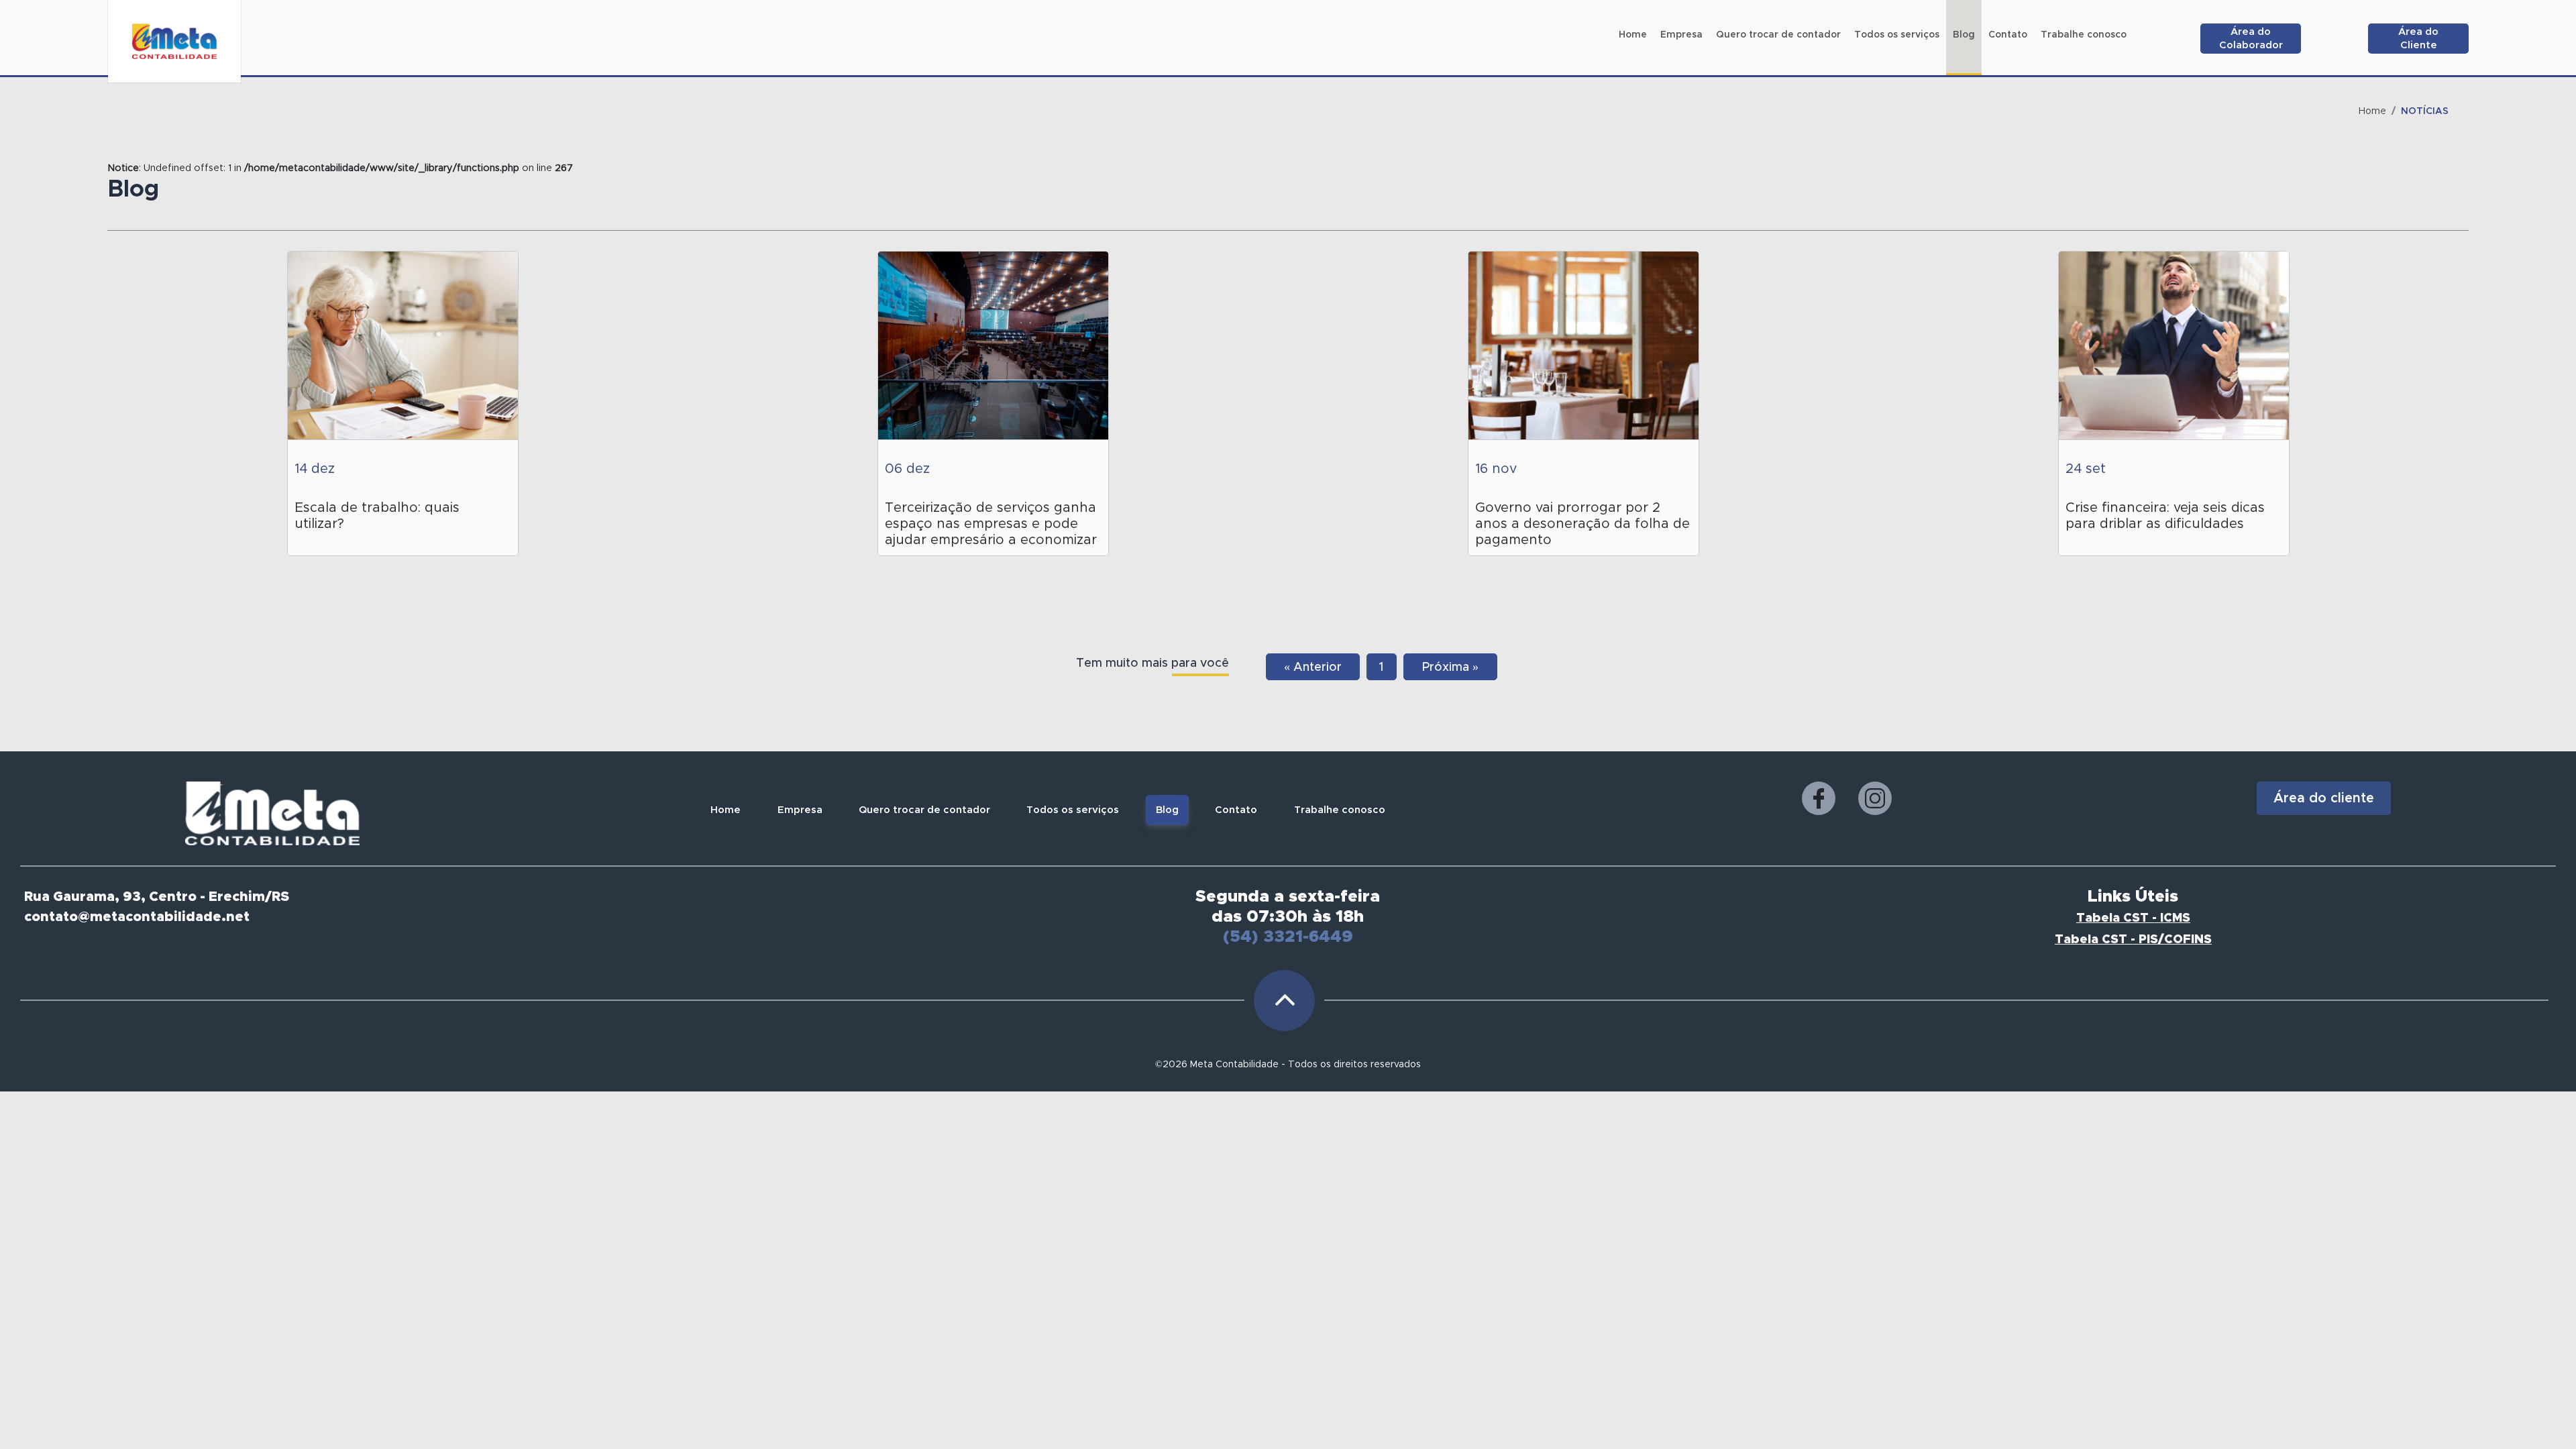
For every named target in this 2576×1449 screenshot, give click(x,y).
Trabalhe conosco (1340, 810)
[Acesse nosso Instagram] (1875, 798)
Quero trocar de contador (924, 810)
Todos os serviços (1073, 810)
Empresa (800, 810)
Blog (1167, 810)
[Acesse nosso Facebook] (1819, 798)
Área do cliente (2324, 798)
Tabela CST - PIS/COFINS (2133, 940)
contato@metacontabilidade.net (137, 917)
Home (2372, 111)
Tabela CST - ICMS (2133, 918)
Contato (1236, 810)
